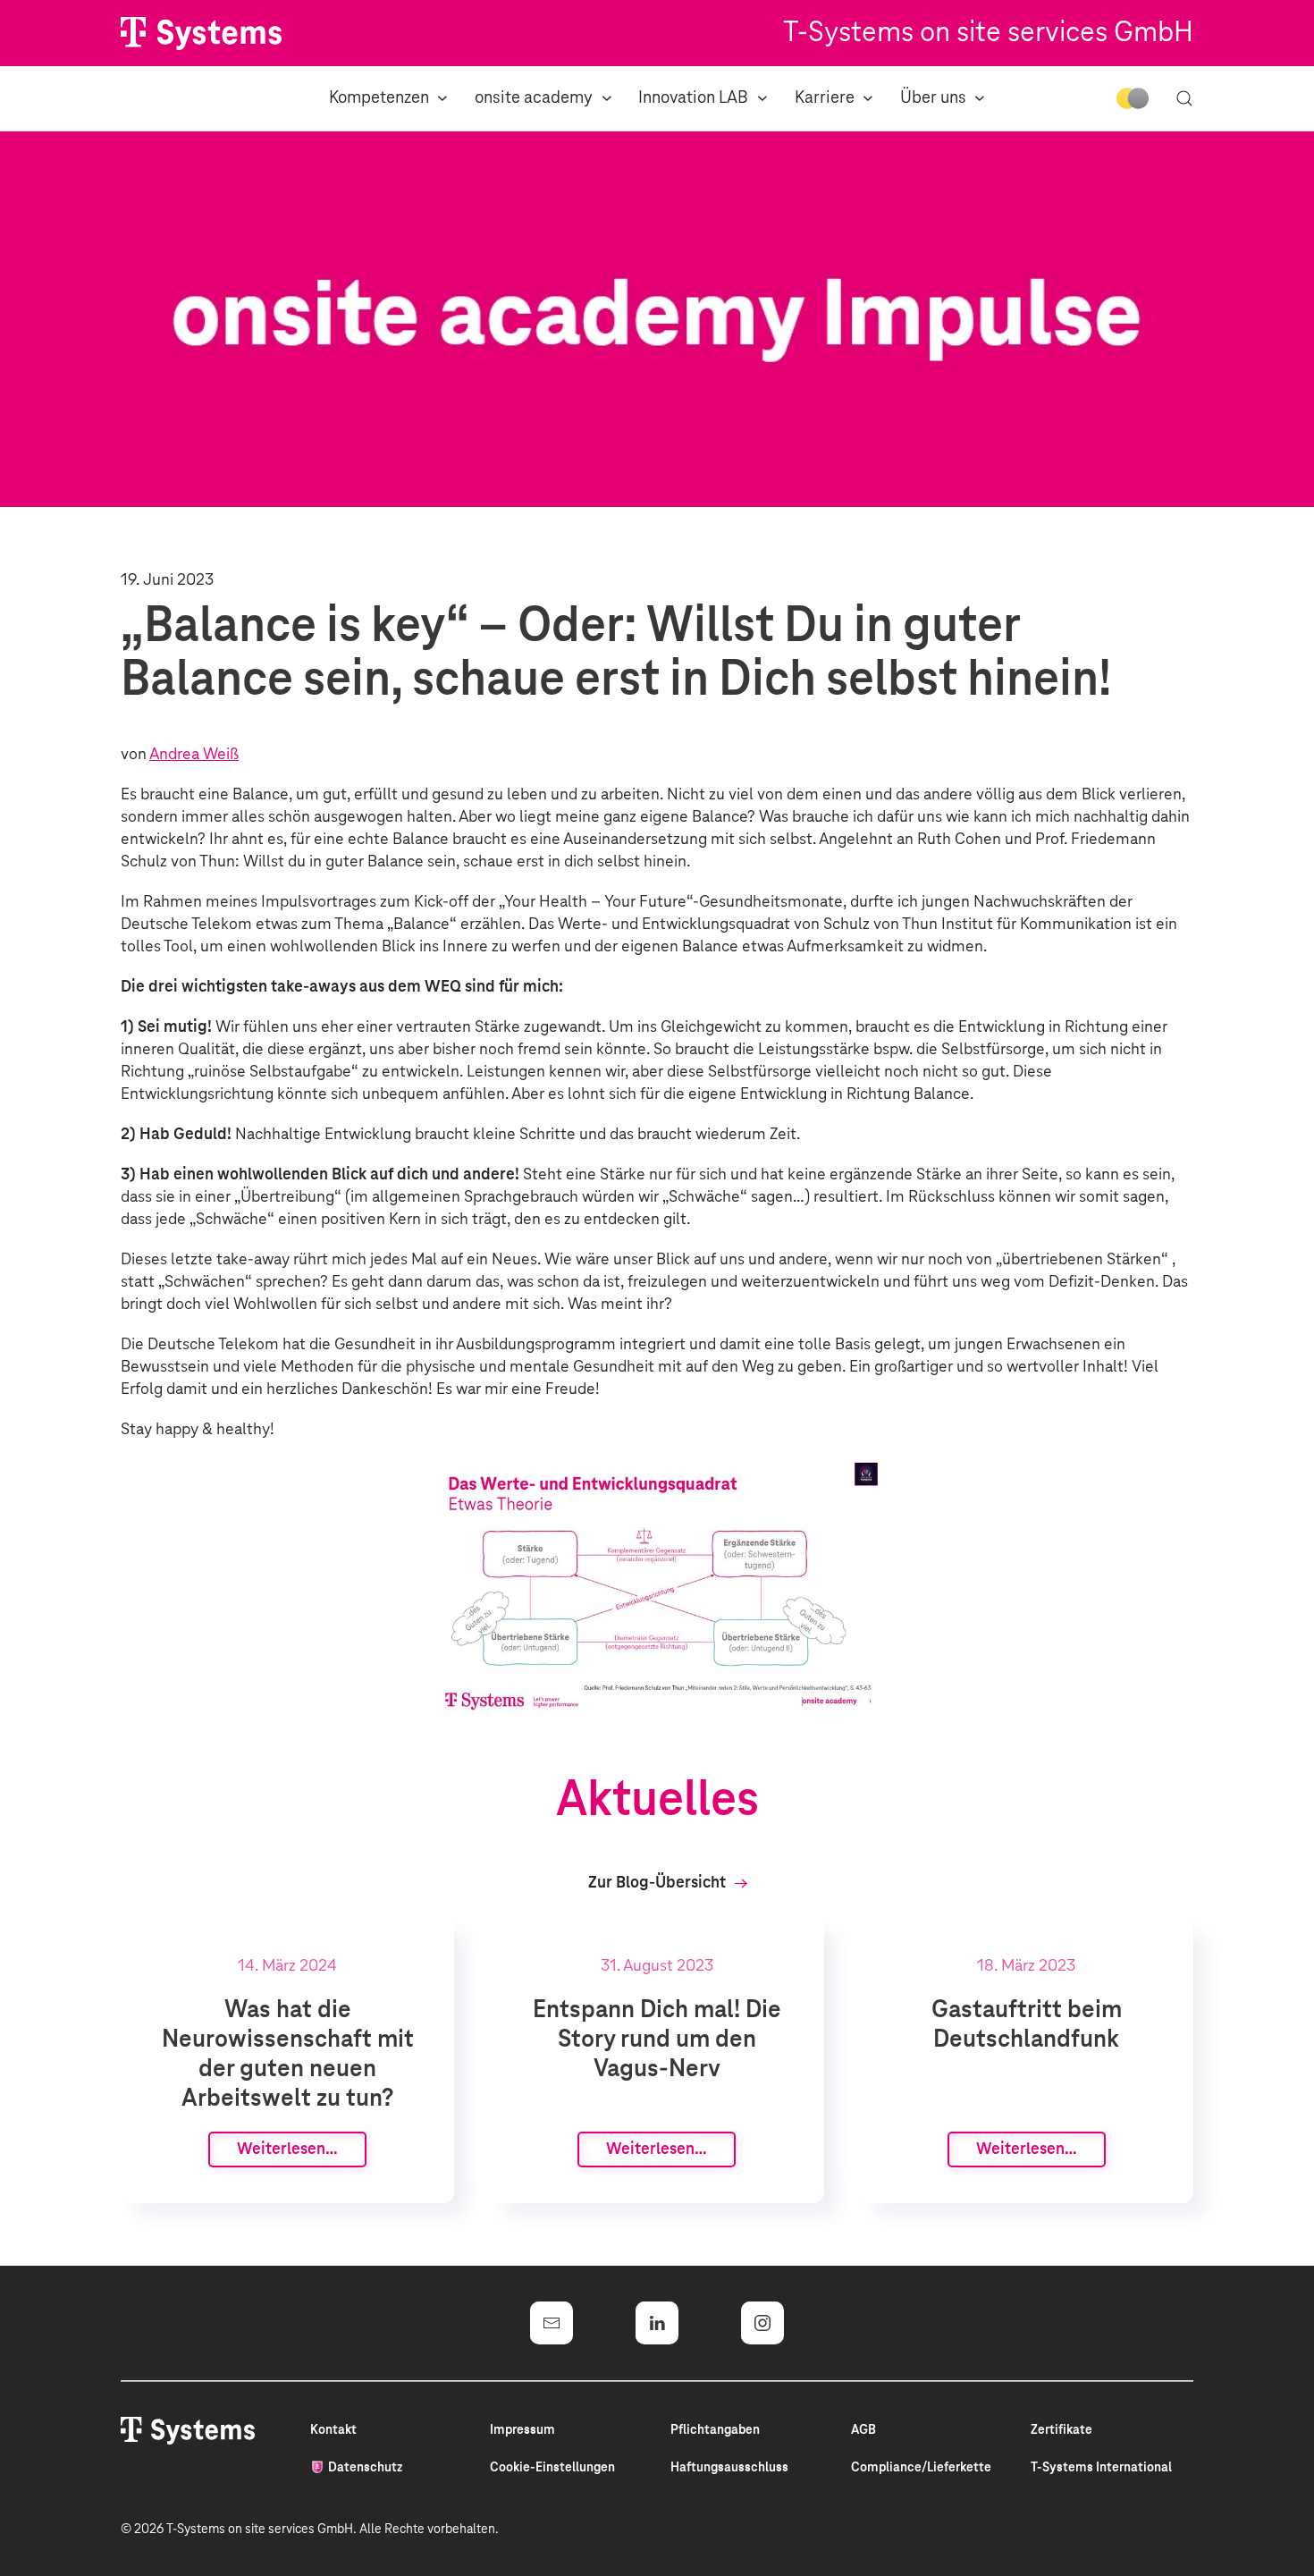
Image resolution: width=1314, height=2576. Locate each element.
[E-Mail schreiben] (552, 2323)
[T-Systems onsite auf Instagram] (762, 2323)
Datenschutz (365, 2468)
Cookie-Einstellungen (552, 2468)
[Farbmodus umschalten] (1133, 98)
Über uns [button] (933, 98)
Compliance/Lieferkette (921, 2468)
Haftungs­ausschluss (729, 2468)
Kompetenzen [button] (379, 98)
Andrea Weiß (194, 755)
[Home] (201, 34)
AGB (863, 2430)
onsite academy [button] (534, 98)
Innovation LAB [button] (693, 98)
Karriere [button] (825, 98)
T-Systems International (1101, 2468)
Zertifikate (1061, 2430)
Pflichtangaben (715, 2430)
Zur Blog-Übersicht (657, 1883)
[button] (1184, 98)
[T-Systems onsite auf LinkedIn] (657, 2323)
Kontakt (333, 2430)
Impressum (522, 2430)
